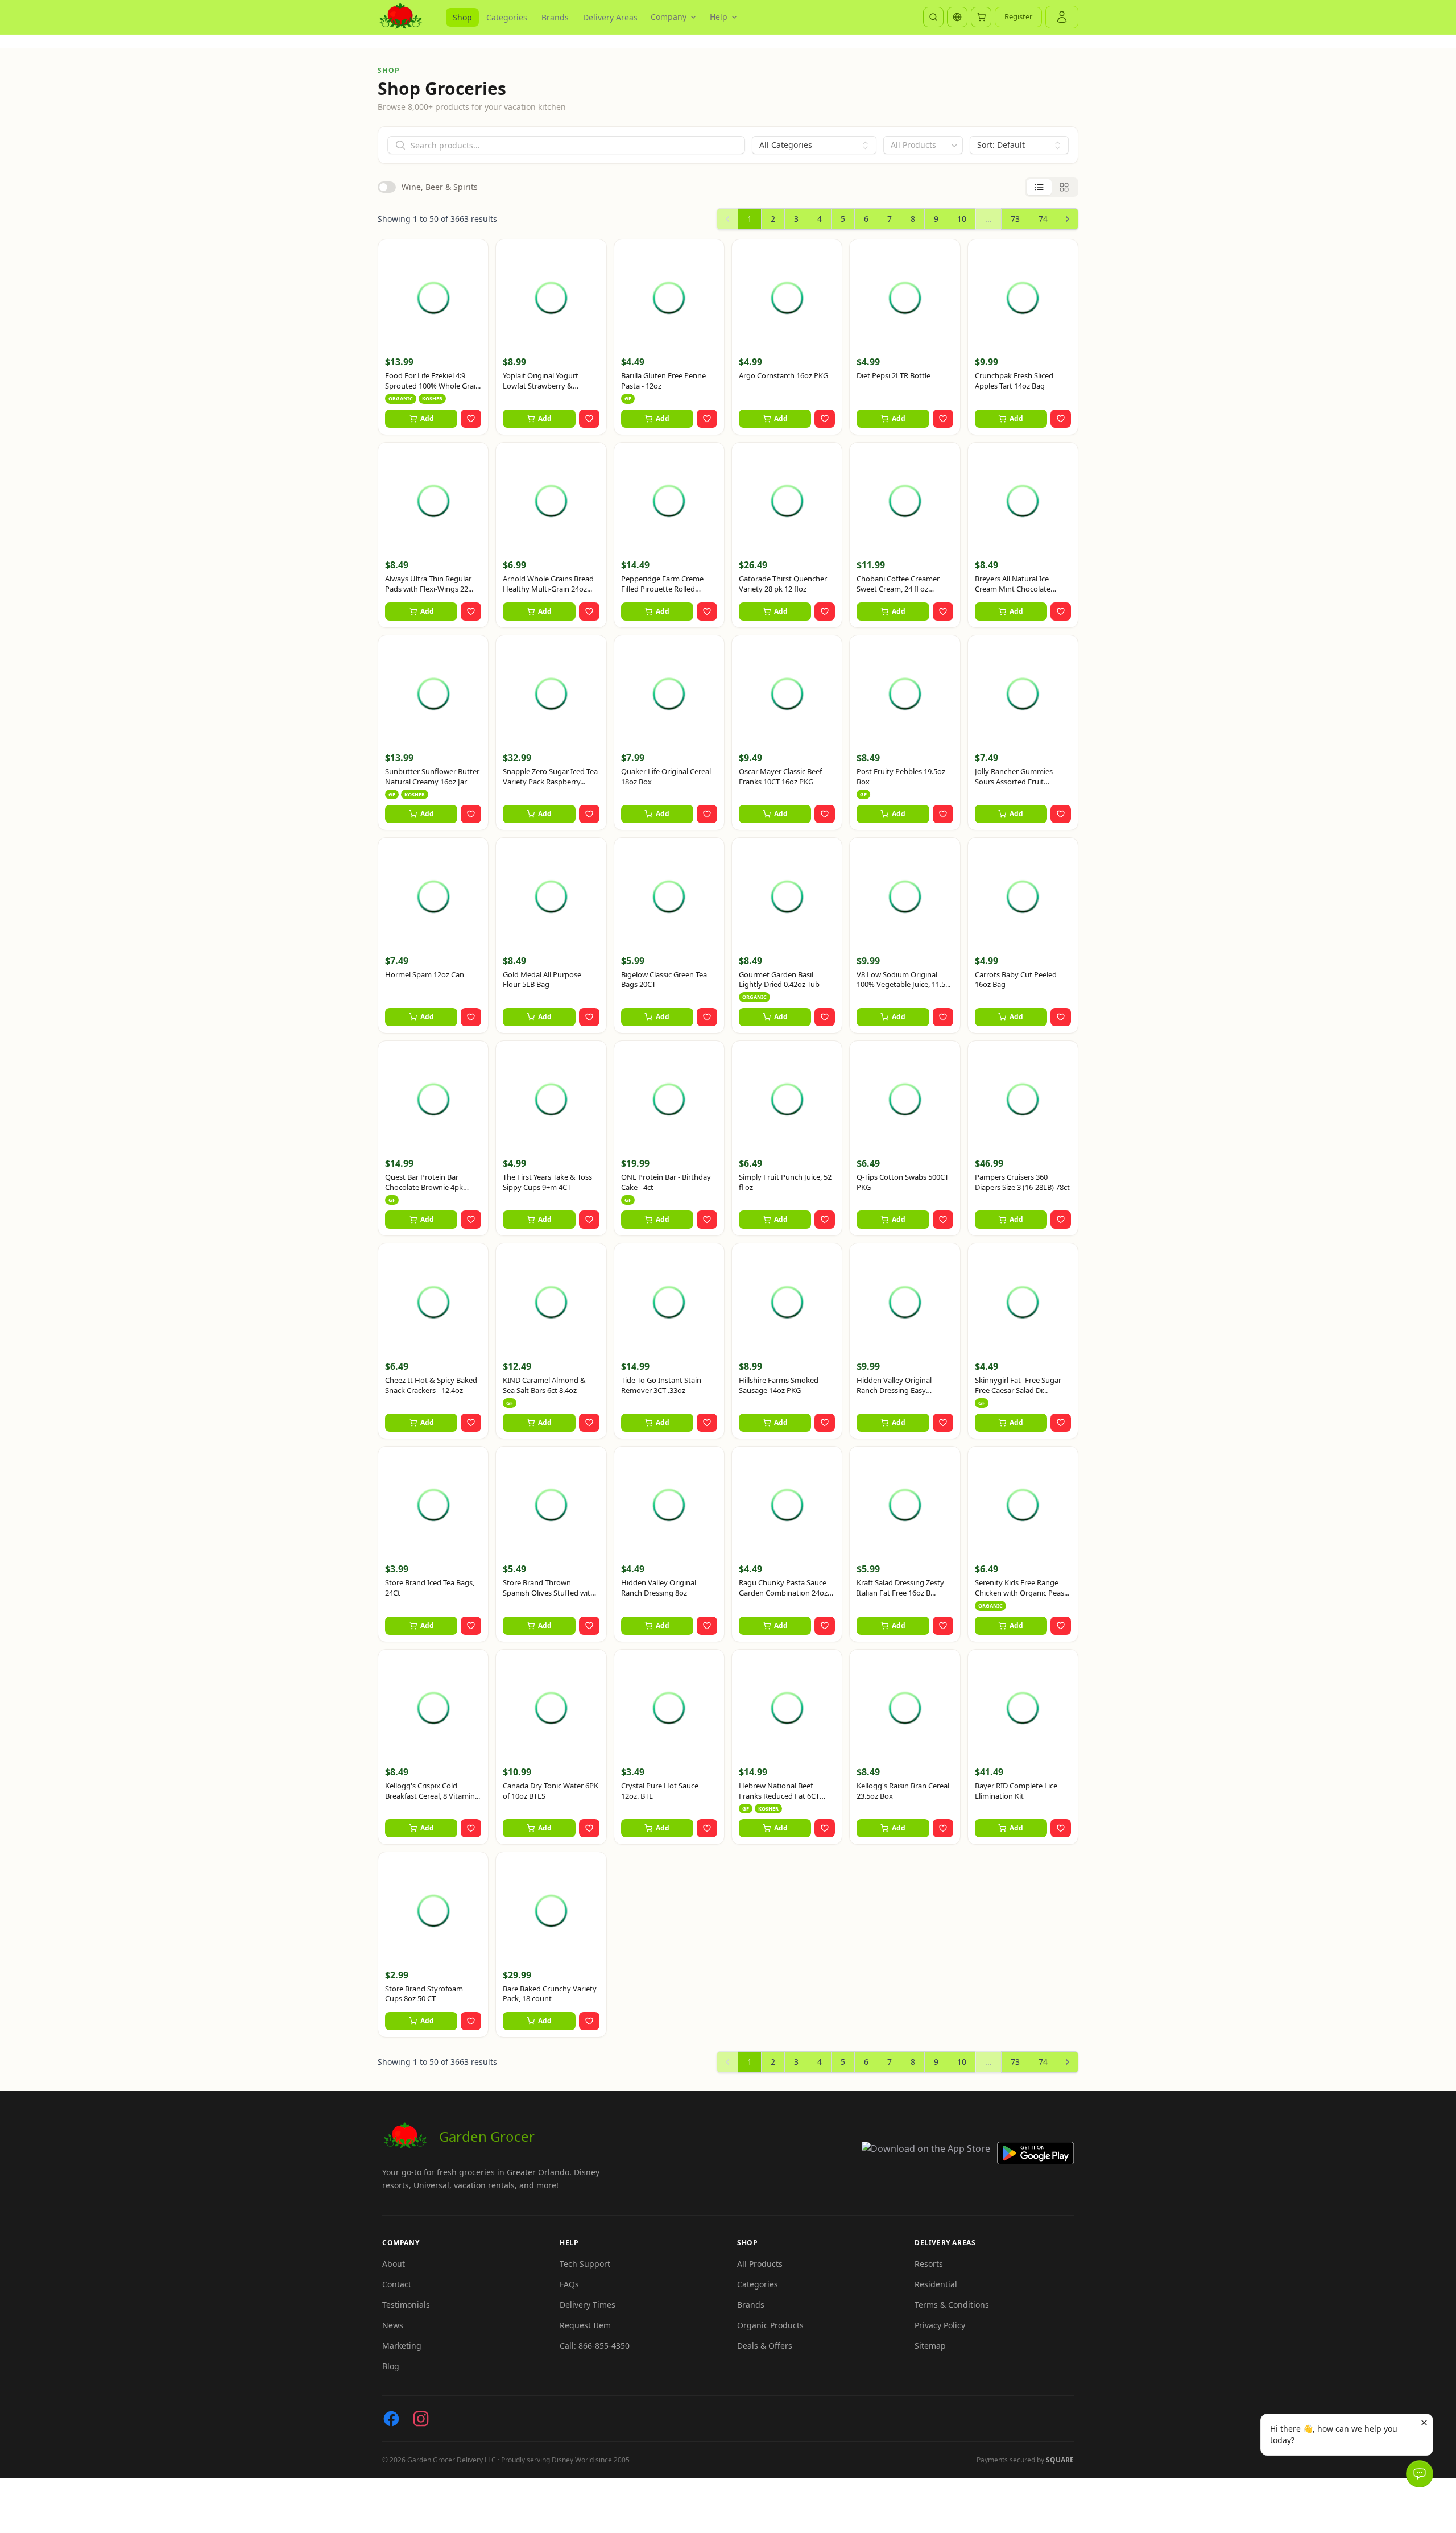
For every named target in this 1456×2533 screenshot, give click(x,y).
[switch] (387, 187)
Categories (507, 17)
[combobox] (923, 145)
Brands (555, 17)
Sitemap (930, 2346)
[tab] (1039, 187)
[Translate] (957, 17)
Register (1018, 16)
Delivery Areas (610, 17)
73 (1015, 219)
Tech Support (585, 2264)
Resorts (929, 2264)
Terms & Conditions (952, 2305)
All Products (760, 2264)
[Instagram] (421, 2419)
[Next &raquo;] (1068, 219)
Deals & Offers (765, 2346)
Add (427, 418)
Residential (936, 2284)
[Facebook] (391, 2419)
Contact (397, 2284)
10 (962, 219)
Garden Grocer (487, 2136)
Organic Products (770, 2325)
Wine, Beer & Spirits (440, 187)
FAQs (569, 2284)
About (394, 2264)
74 (1043, 219)
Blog (391, 2366)
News (393, 2325)
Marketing (402, 2346)
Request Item (585, 2325)
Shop (462, 17)
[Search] (933, 17)
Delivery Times (588, 2305)
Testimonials (406, 2305)
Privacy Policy (940, 2325)
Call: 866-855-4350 (595, 2346)
